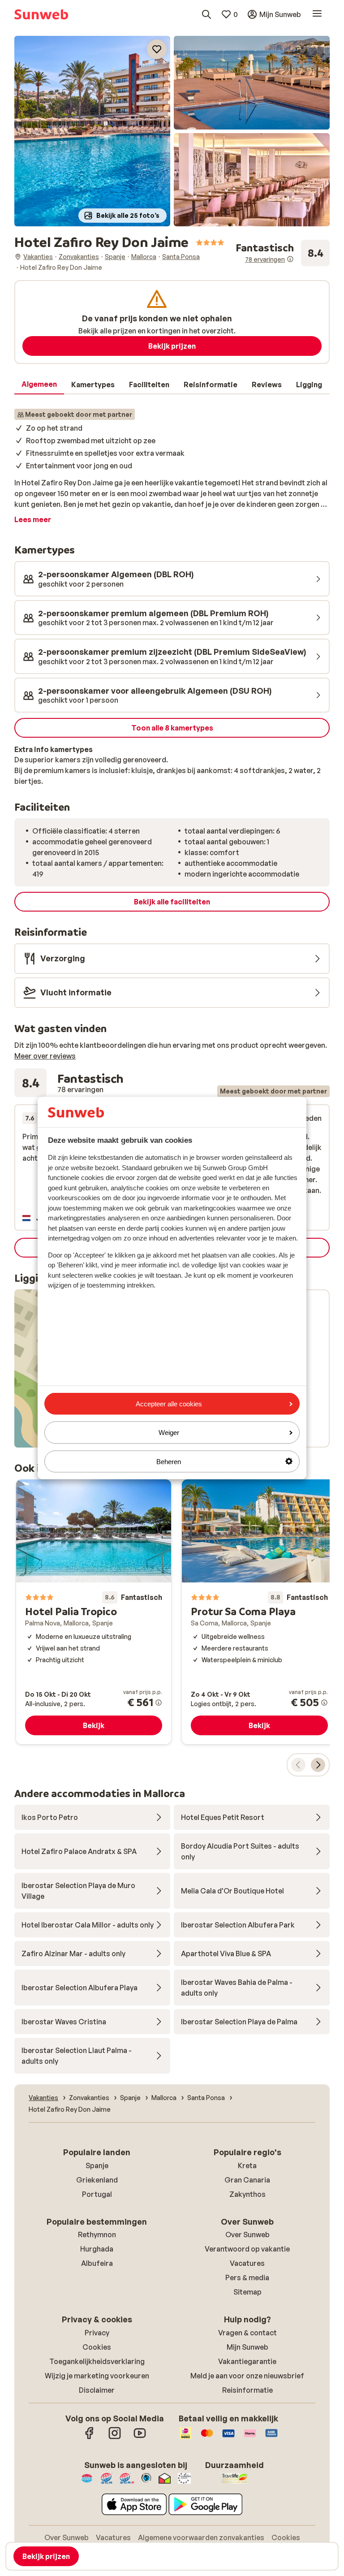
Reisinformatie (247, 2390)
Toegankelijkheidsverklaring (97, 2361)
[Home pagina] (41, 14)
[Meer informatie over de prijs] (159, 1703)
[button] (92, 131)
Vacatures (247, 2263)
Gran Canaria (247, 2180)
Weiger (169, 1433)
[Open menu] (317, 14)
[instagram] (115, 2438)
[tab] (39, 385)
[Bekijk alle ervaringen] (283, 253)
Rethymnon (97, 2235)
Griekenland (97, 2180)
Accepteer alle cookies (169, 1404)
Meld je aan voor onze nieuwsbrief (247, 2376)
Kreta (247, 2165)
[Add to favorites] (157, 49)
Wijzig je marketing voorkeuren (97, 2376)
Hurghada (97, 2249)
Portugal (97, 2194)
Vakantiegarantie (247, 2361)
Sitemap (247, 2292)
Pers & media (247, 2278)
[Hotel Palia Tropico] (94, 1612)
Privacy (97, 2333)
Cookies (97, 2347)
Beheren (169, 1461)
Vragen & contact (247, 2333)
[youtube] (140, 2438)
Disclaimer (97, 2390)
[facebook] (90, 2438)
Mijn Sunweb (247, 2347)
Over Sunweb (247, 2235)
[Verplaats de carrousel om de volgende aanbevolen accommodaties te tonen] (318, 1765)
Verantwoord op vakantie (247, 2249)
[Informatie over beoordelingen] (290, 259)
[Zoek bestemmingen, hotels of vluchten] (206, 14)
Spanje (97, 2165)
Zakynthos (247, 2194)
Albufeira (97, 2263)
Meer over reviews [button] (45, 1056)
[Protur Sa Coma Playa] (259, 1612)
